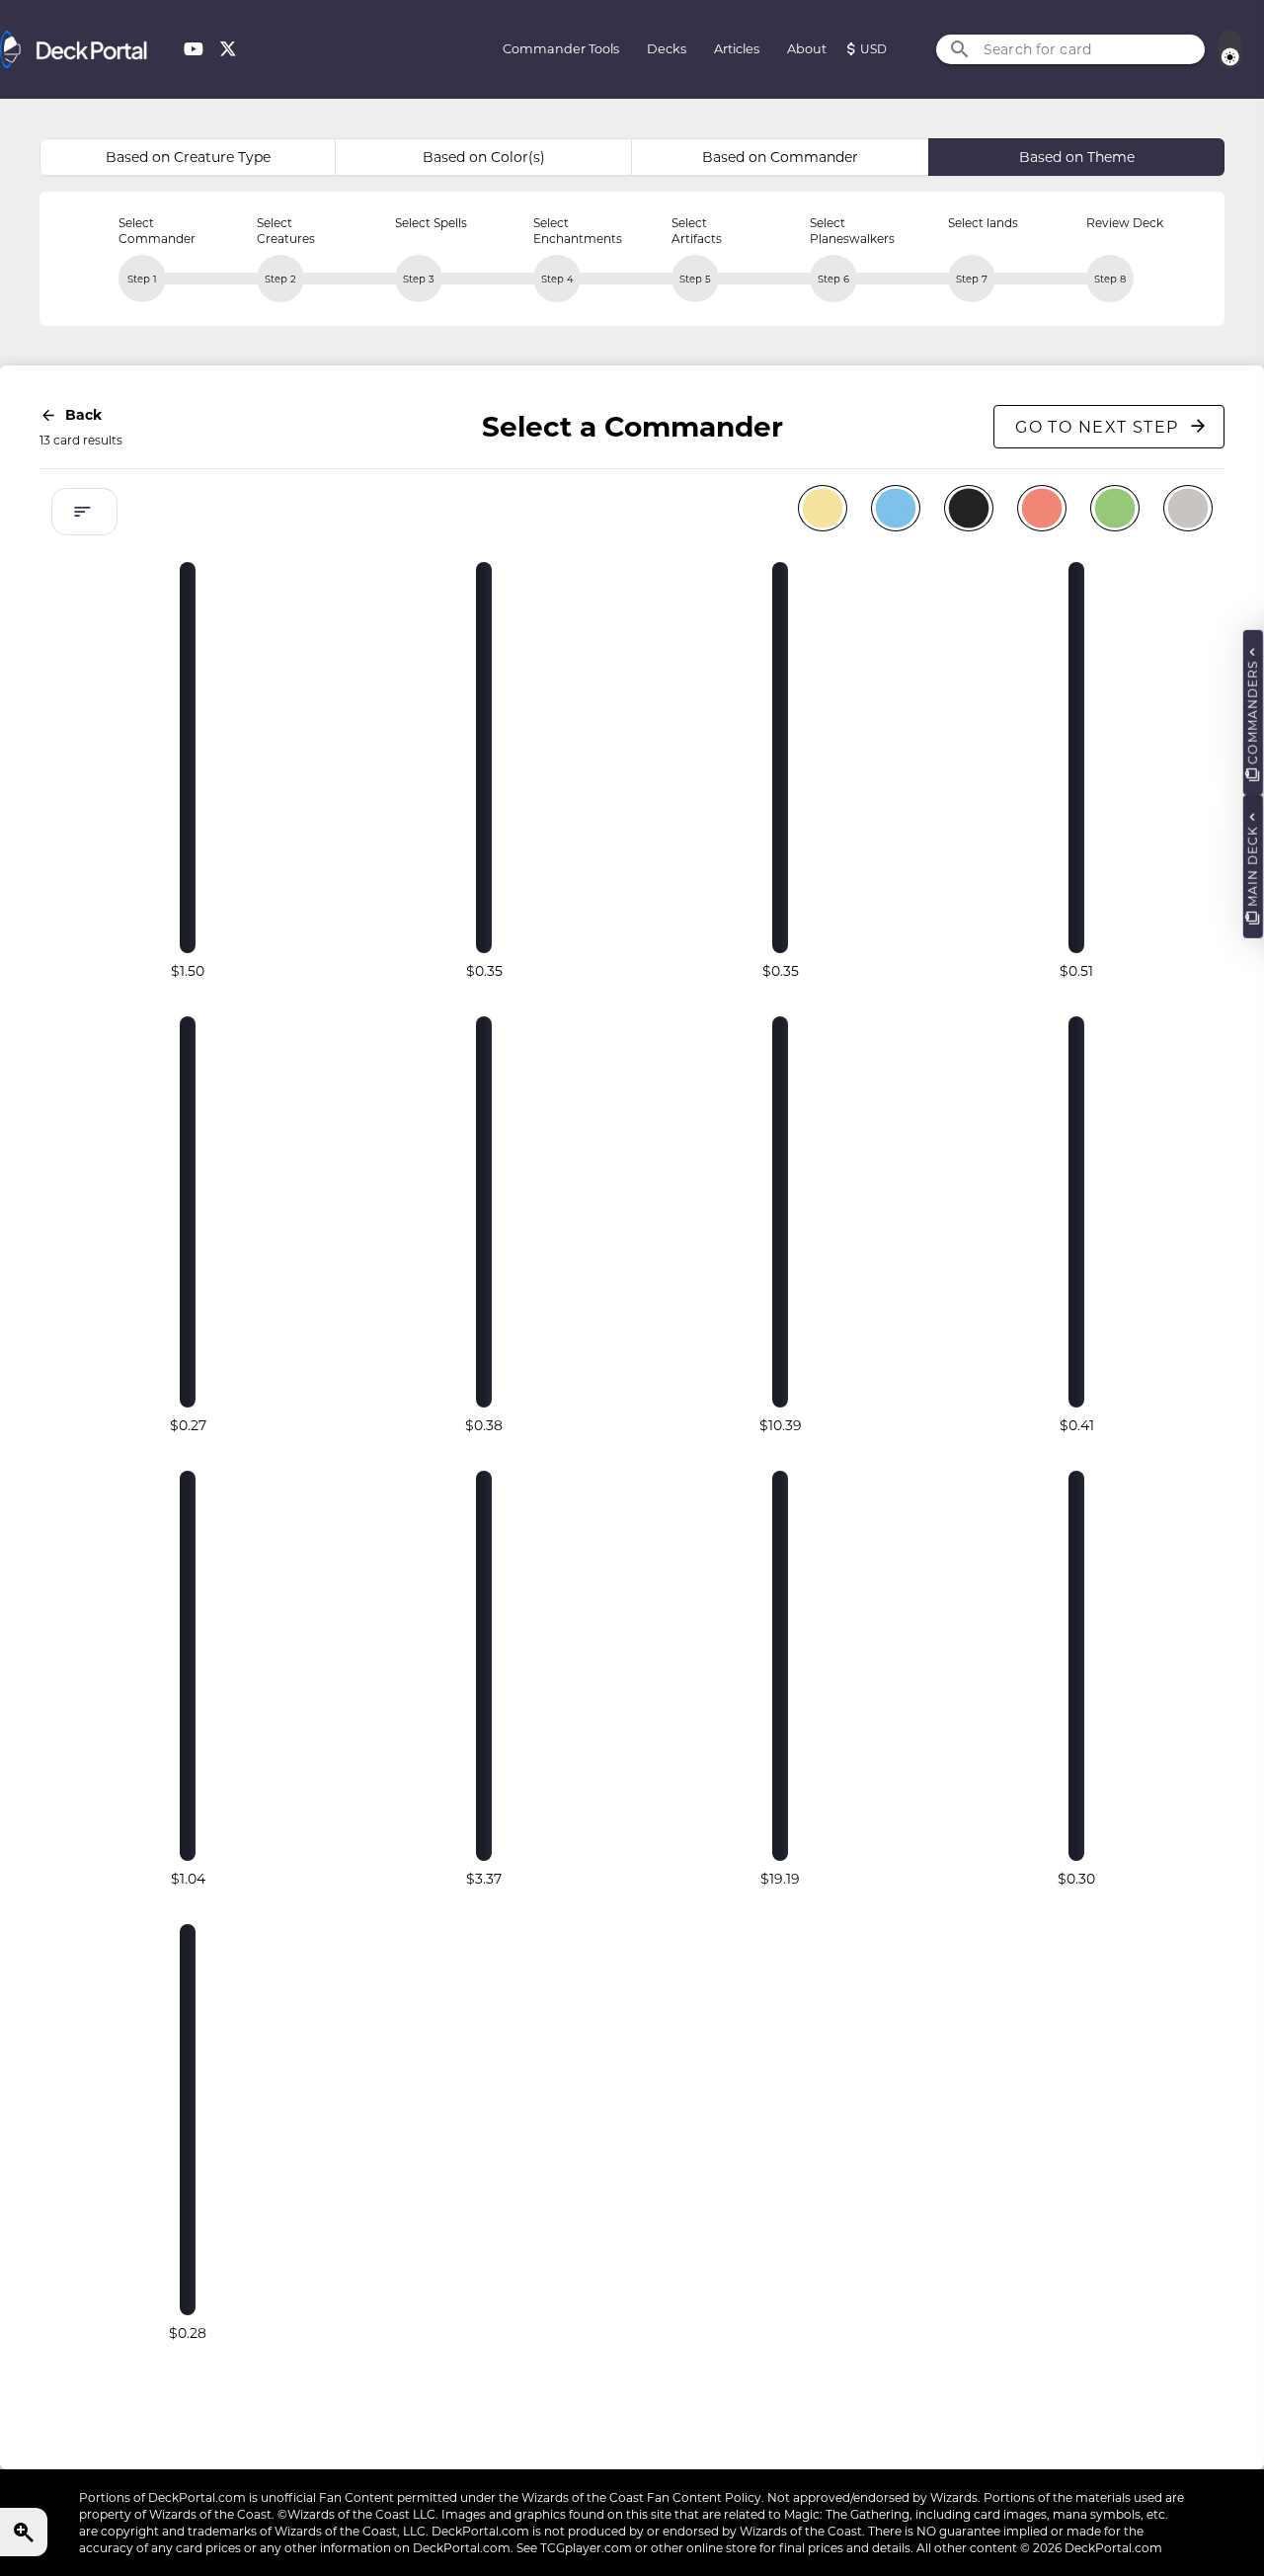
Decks (667, 49)
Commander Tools (561, 49)
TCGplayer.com (586, 2548)
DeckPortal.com (197, 2497)
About (807, 49)
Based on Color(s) (484, 157)
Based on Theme (1077, 157)
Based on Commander (780, 157)
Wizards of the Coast (583, 2497)
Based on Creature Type (188, 157)
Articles (737, 49)
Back (83, 415)
